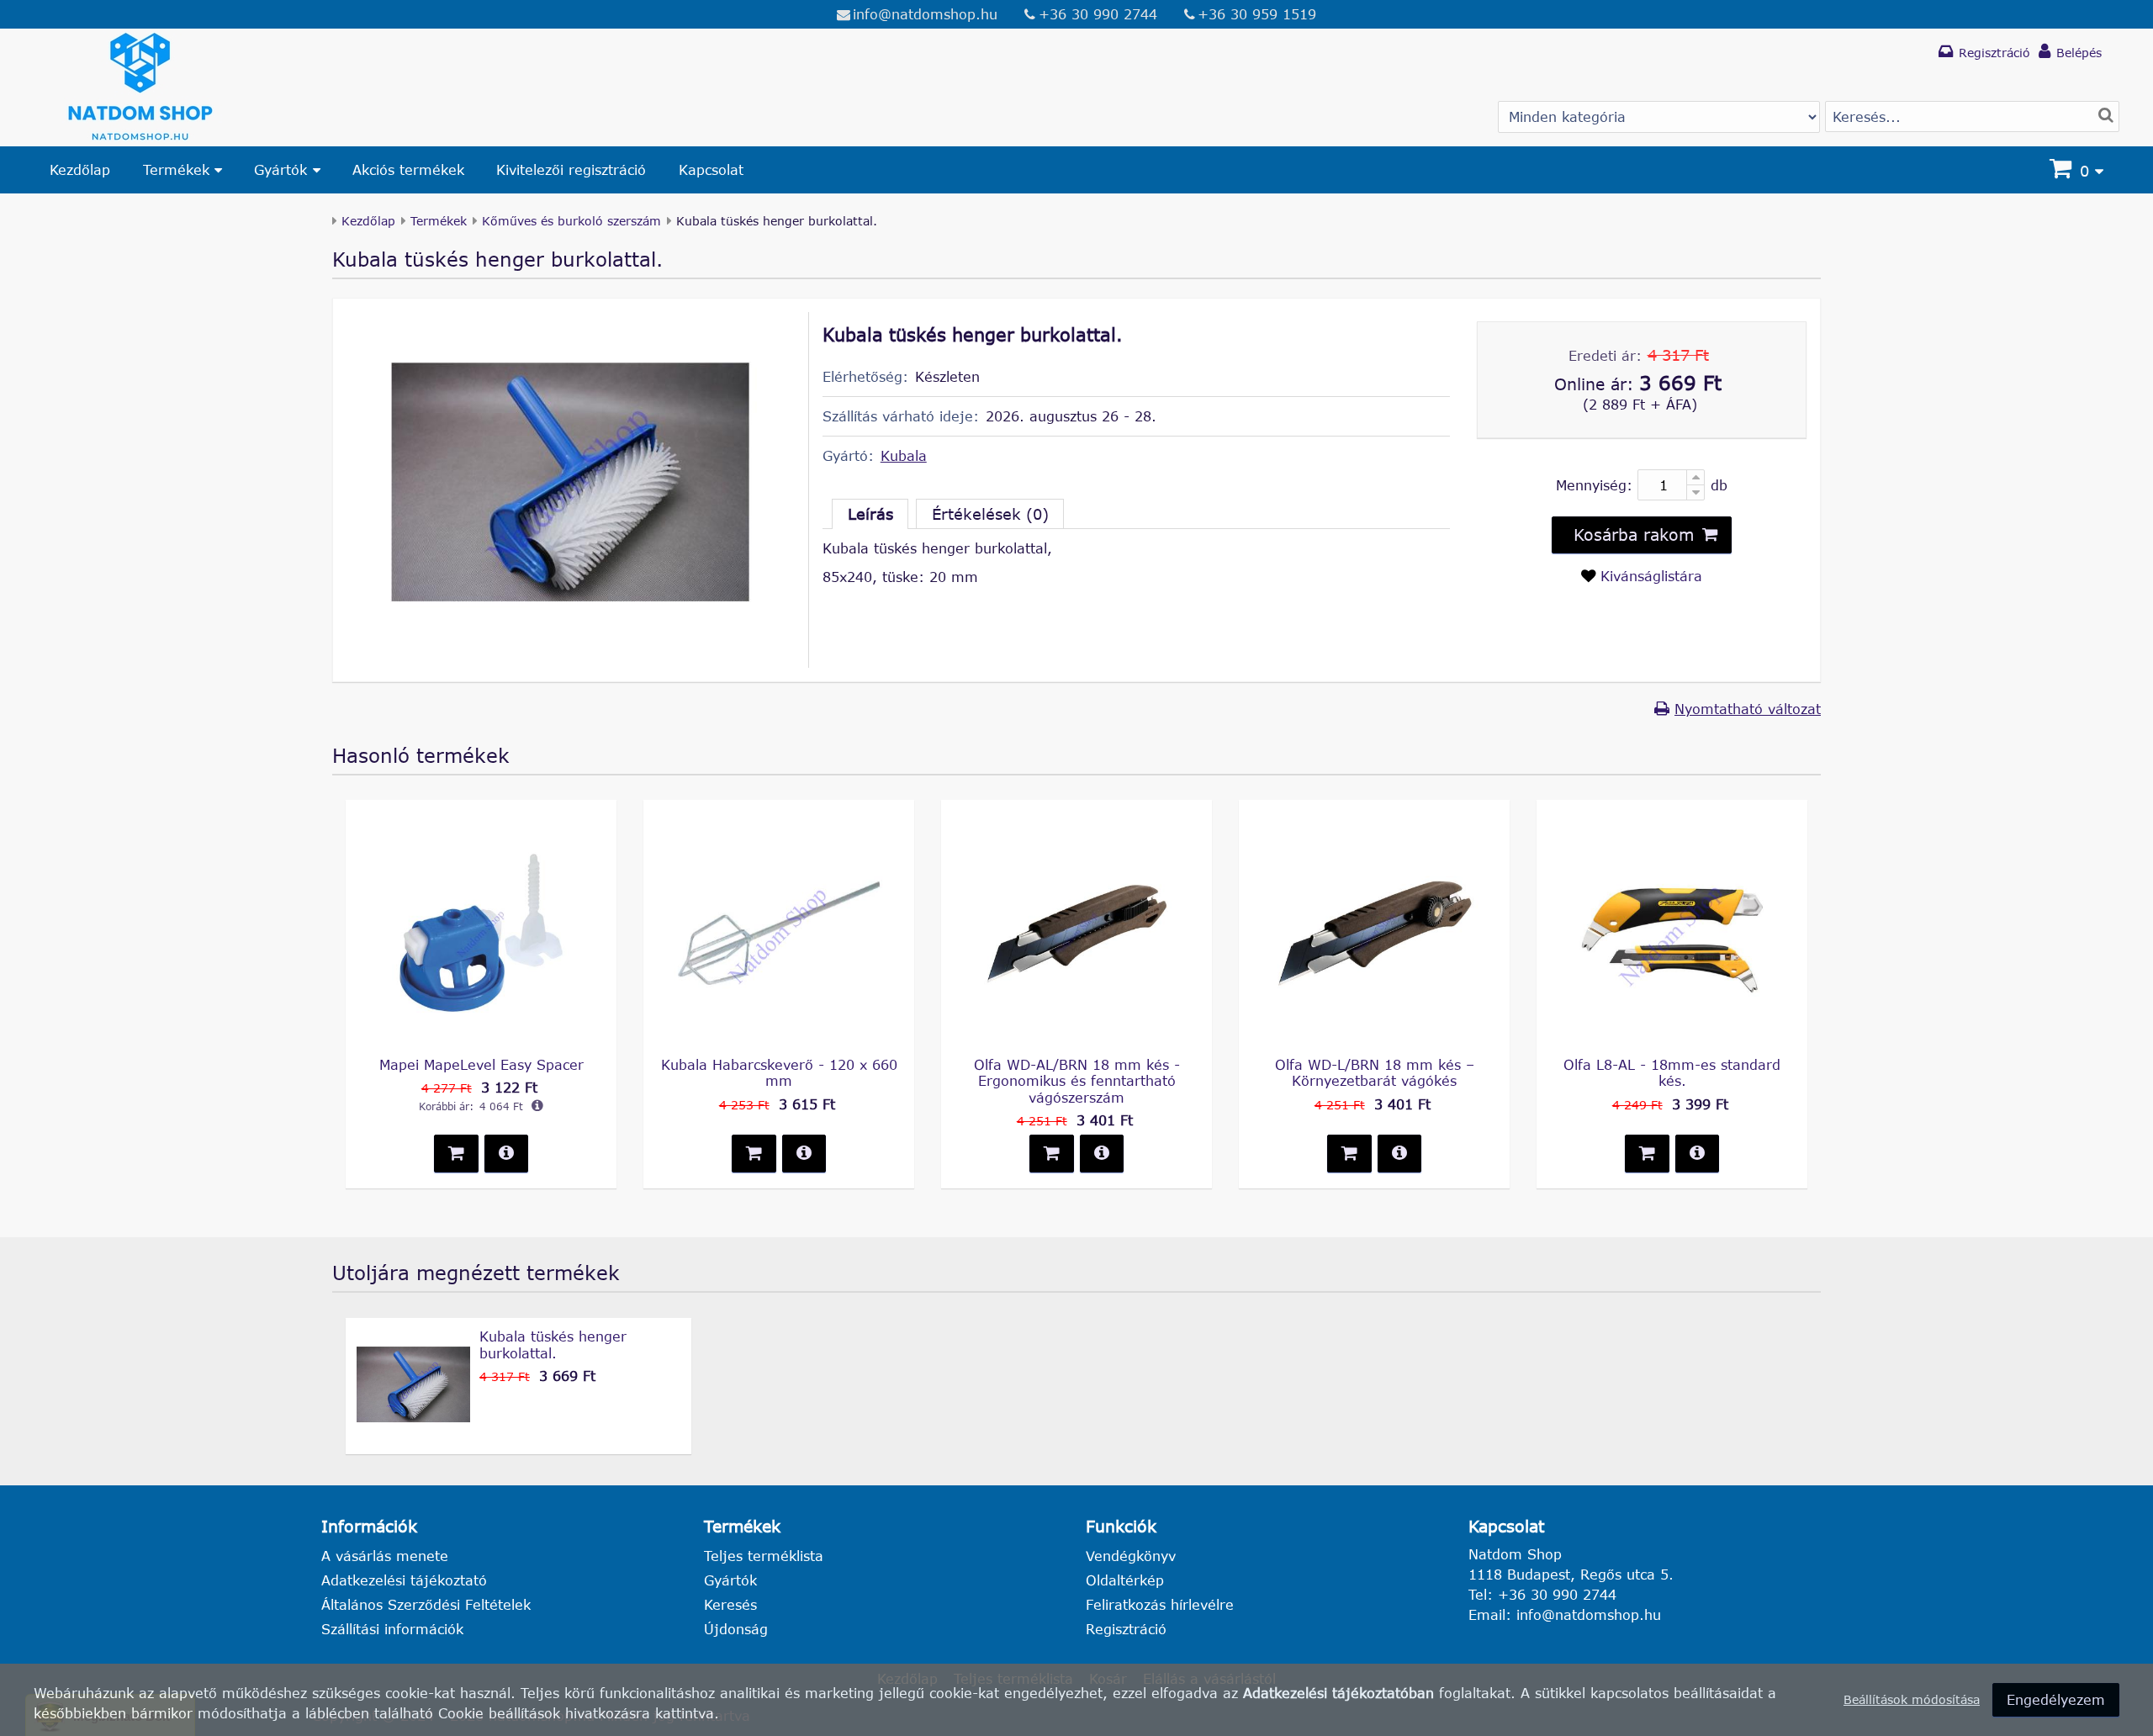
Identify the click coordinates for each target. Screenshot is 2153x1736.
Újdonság (736, 1629)
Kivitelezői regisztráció (571, 169)
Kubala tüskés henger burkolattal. (553, 1344)
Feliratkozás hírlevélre (1160, 1604)
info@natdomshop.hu (925, 14)
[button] (1642, 535)
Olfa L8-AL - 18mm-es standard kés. (1672, 1072)
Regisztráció (1126, 1629)
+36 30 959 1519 (1257, 14)
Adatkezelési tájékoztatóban (1338, 1693)
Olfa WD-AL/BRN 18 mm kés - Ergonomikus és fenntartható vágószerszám (1077, 1080)
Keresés (730, 1604)
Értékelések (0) (990, 514)
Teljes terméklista (764, 1556)
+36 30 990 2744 (1098, 14)
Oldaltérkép (1125, 1580)
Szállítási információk (392, 1629)
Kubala (904, 455)
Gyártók (280, 169)
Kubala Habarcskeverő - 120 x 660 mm (779, 1072)
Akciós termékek (408, 169)
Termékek (176, 169)
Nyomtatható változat (1748, 709)
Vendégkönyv (1131, 1556)
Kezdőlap (80, 169)
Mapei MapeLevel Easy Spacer (481, 1064)
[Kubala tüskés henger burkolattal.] (570, 638)
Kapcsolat (711, 169)
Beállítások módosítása (1912, 1699)
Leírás (870, 514)
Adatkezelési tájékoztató (404, 1580)
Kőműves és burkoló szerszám (571, 221)
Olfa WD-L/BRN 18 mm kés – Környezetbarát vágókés (1375, 1072)
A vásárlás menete (385, 1556)
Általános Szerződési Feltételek (426, 1604)
